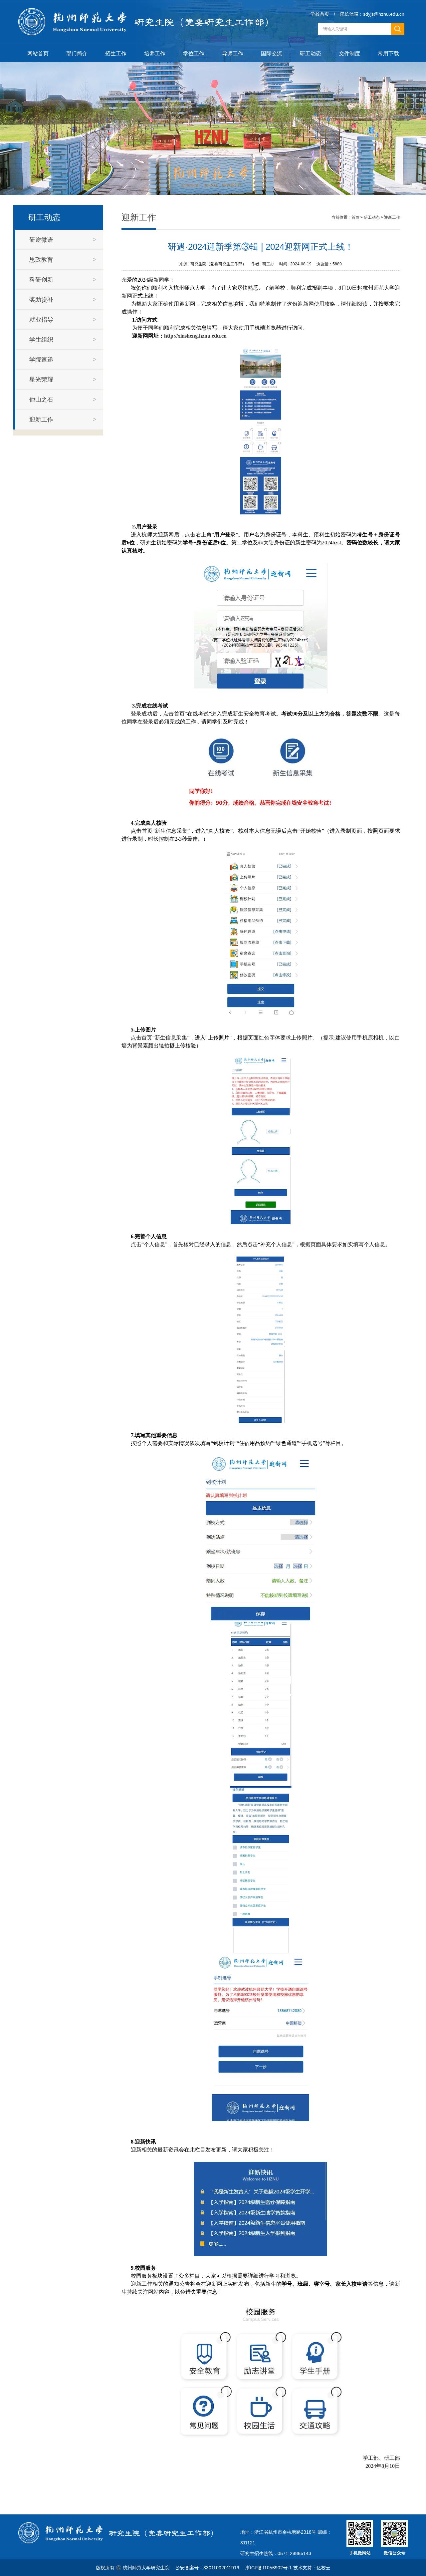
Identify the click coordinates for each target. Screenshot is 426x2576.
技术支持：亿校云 (312, 2568)
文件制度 (349, 53)
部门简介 (77, 53)
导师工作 (233, 53)
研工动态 (311, 53)
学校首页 (320, 14)
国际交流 (272, 53)
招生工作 (116, 53)
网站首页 (38, 53)
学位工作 (194, 53)
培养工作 (155, 53)
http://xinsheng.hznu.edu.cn (195, 336)
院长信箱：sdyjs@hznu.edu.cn (372, 14)
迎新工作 (392, 217)
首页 (355, 217)
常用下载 (388, 53)
